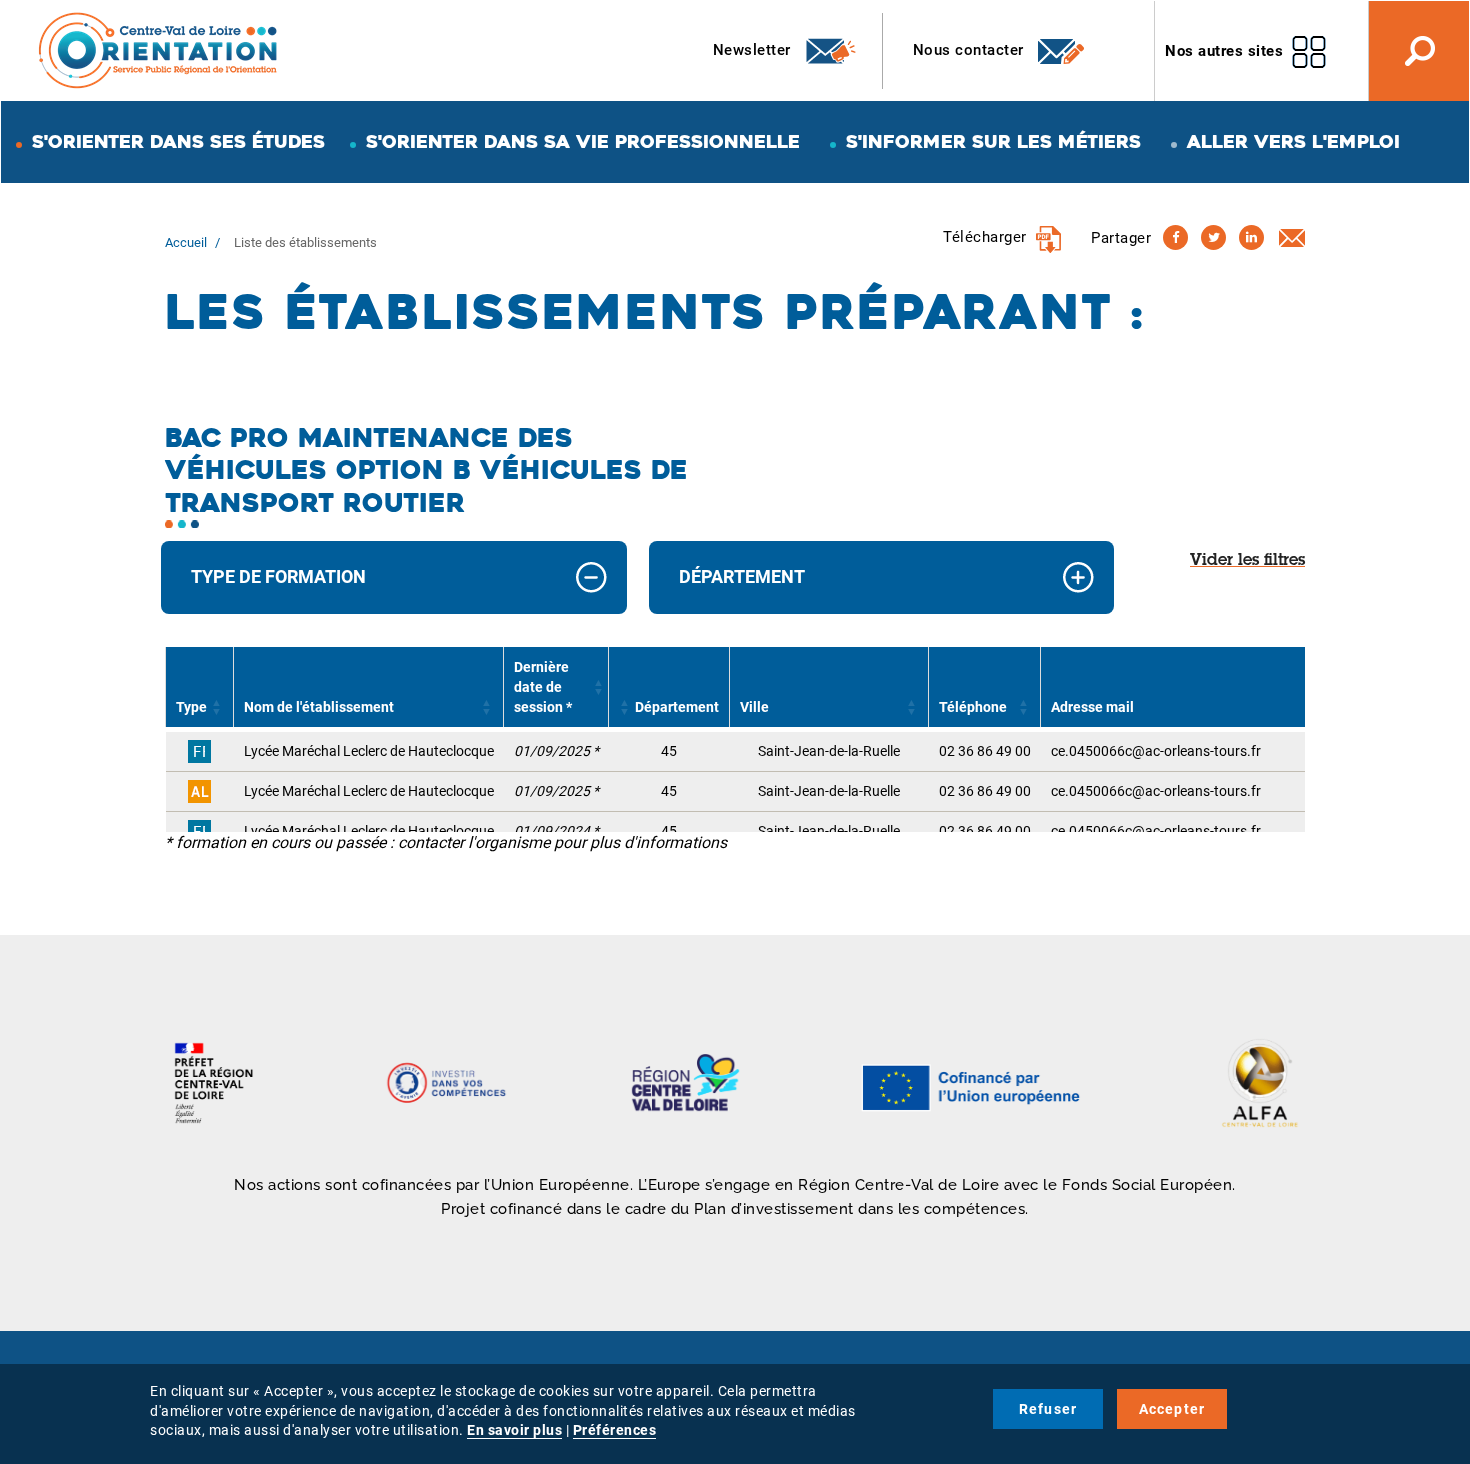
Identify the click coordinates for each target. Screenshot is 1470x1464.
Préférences (615, 1430)
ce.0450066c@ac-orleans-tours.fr (1156, 751)
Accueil (186, 242)
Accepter (1172, 1409)
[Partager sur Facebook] (1175, 237)
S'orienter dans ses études (178, 141)
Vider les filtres (1247, 561)
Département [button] (742, 576)
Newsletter (754, 50)
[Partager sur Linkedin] (1251, 237)
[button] (217, 707)
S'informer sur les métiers (993, 141)
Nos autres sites (1224, 51)
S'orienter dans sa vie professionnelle (583, 141)
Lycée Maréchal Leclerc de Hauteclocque (369, 751)
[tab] (394, 577)
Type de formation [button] (278, 576)
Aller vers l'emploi (1293, 141)
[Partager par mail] (1292, 237)
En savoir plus (514, 1430)
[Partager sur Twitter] (1213, 237)
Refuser (1048, 1409)
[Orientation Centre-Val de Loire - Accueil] (159, 49)
